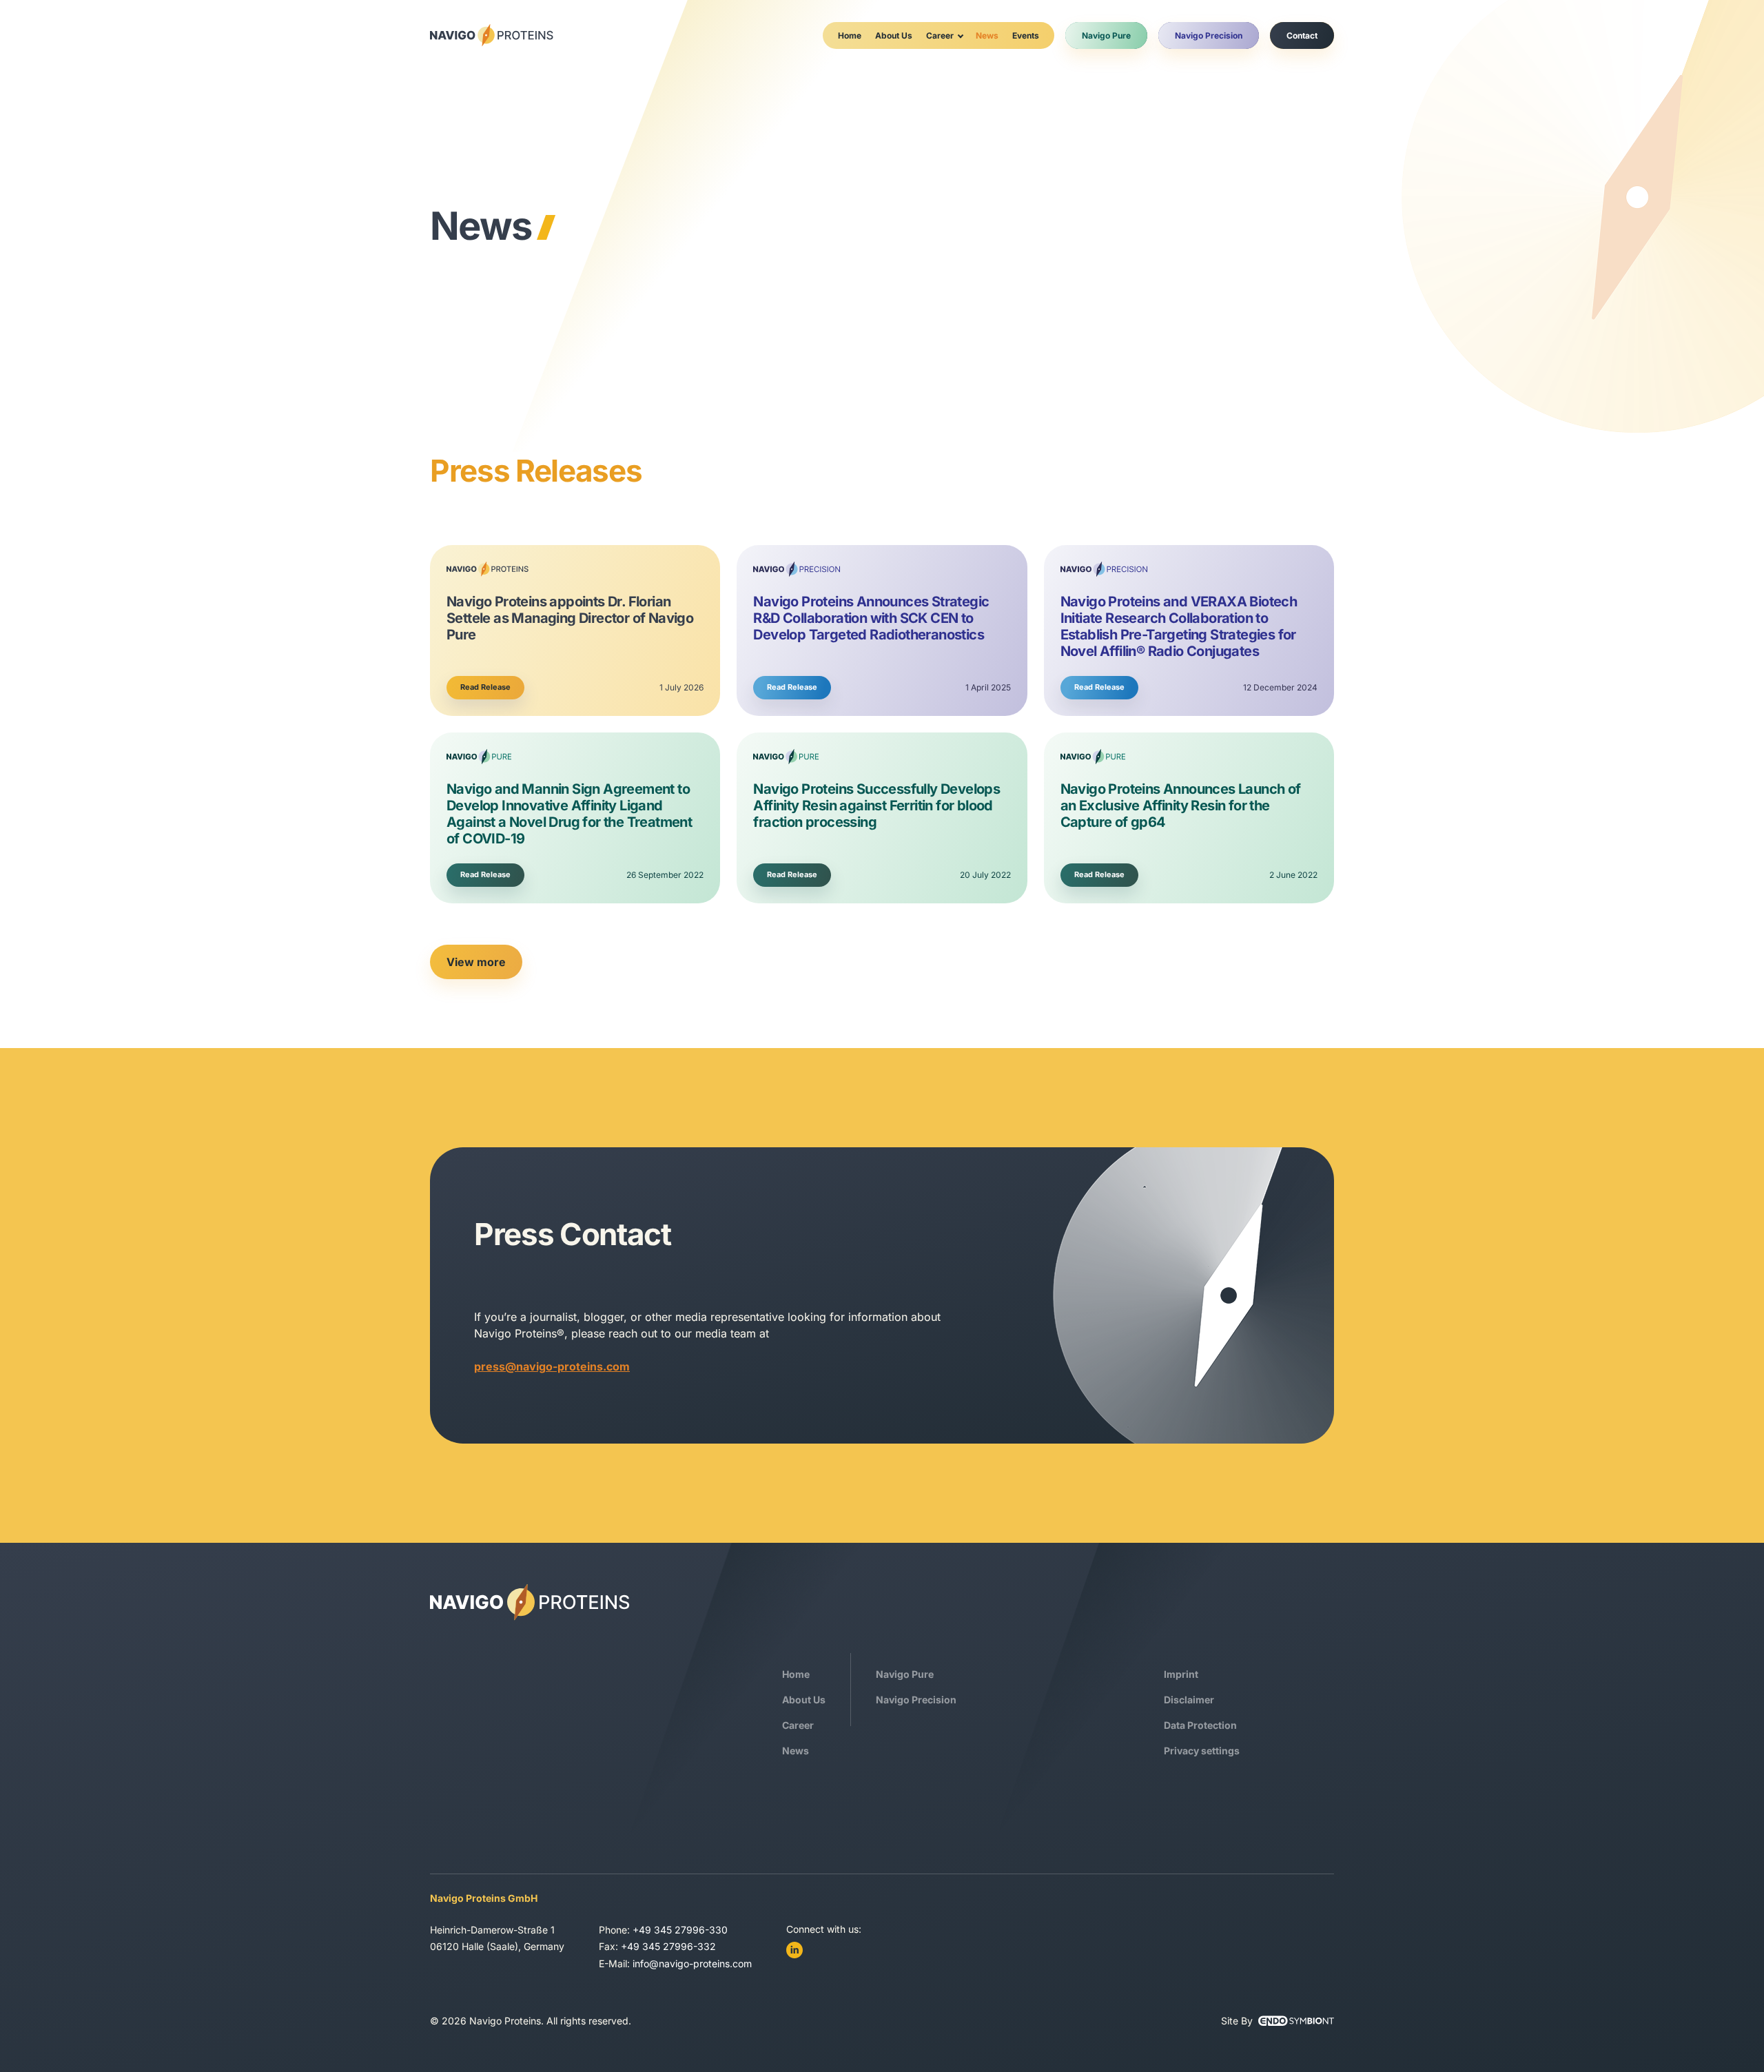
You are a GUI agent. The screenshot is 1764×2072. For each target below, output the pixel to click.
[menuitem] (850, 35)
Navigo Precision (1209, 35)
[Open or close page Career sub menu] (961, 35)
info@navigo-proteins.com (692, 1963)
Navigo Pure (1106, 35)
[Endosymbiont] (1296, 2021)
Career (940, 35)
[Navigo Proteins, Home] (492, 35)
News (987, 35)
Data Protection (1200, 1725)
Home (850, 35)
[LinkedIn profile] (794, 1950)
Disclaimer (1189, 1700)
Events (1026, 35)
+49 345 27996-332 (668, 1946)
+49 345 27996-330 (680, 1930)
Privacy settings (1202, 1751)
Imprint (1181, 1674)
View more (476, 962)
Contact (1302, 35)
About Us (894, 35)
